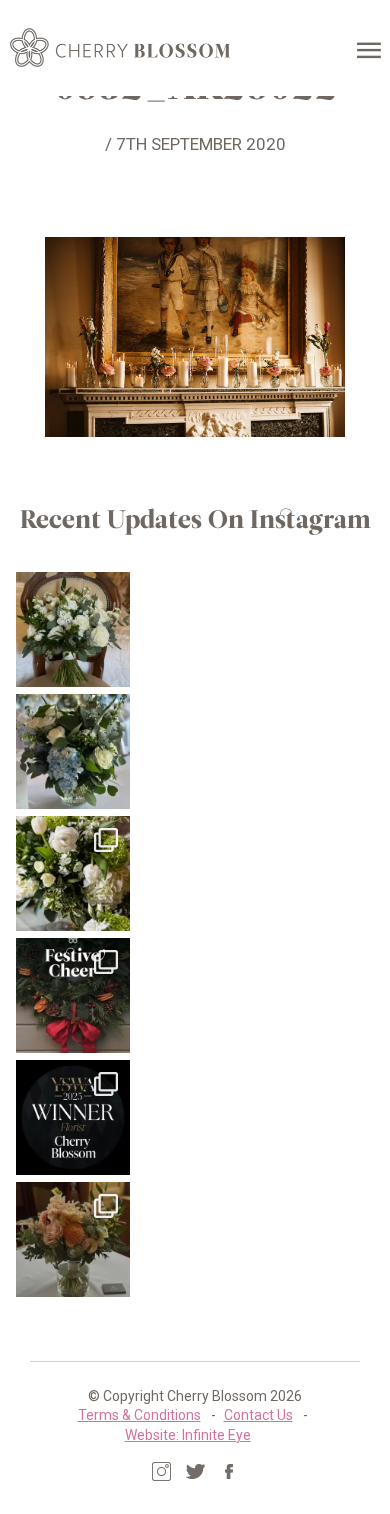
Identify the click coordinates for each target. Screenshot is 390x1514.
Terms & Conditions (139, 1415)
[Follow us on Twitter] (195, 1471)
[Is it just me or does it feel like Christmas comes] (73, 995)
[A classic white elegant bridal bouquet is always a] (73, 629)
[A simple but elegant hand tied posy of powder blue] (73, 751)
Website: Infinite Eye (188, 1435)
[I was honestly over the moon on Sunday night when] (73, 1117)
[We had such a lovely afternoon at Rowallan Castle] (73, 1239)
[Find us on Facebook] (229, 1471)
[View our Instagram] (161, 1471)
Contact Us (258, 1415)
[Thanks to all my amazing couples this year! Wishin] (73, 873)
